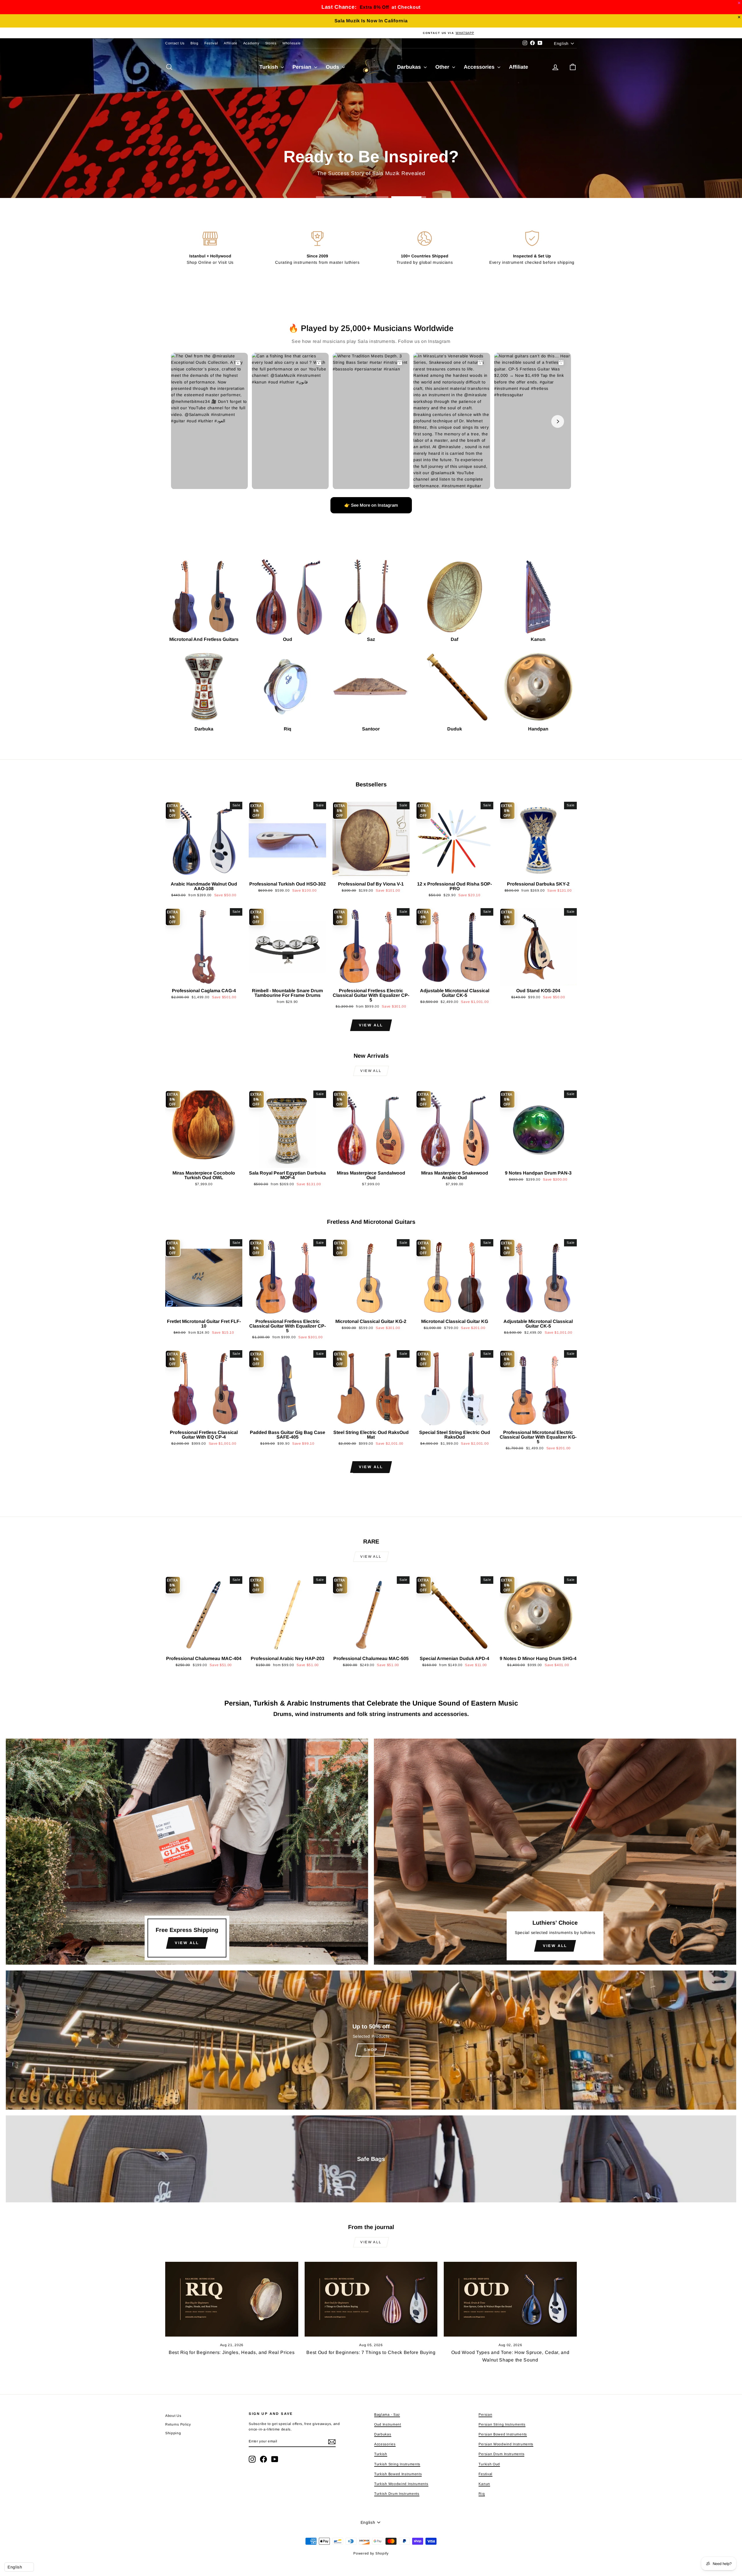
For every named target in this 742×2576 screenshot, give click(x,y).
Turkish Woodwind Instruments (401, 2484)
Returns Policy (178, 2424)
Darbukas (410, 67)
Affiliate (230, 43)
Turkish (269, 67)
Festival (211, 43)
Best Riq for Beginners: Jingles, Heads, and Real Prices (232, 2352)
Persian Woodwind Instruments (506, 2444)
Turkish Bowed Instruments (398, 2474)
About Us (173, 2416)
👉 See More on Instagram (371, 505)
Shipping (173, 2433)
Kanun (484, 2484)
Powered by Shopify (371, 2553)
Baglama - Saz (387, 2415)
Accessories (480, 67)
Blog (194, 43)
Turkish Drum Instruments (397, 2494)
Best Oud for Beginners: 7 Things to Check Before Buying (371, 2352)
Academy (251, 43)
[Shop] (371, 2040)
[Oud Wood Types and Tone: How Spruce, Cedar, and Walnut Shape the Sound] (510, 2299)
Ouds (333, 67)
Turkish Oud (489, 2464)
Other (443, 67)
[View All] (187, 1852)
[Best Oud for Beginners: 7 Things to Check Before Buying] (371, 2299)
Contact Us (175, 43)
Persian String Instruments (502, 2424)
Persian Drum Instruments (501, 2454)
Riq (482, 2494)
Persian (303, 67)
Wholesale (292, 43)
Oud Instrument (388, 2424)
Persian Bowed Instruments (503, 2434)
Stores (271, 43)
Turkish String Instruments (397, 2464)
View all (371, 1025)
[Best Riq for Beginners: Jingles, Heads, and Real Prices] (232, 2299)
